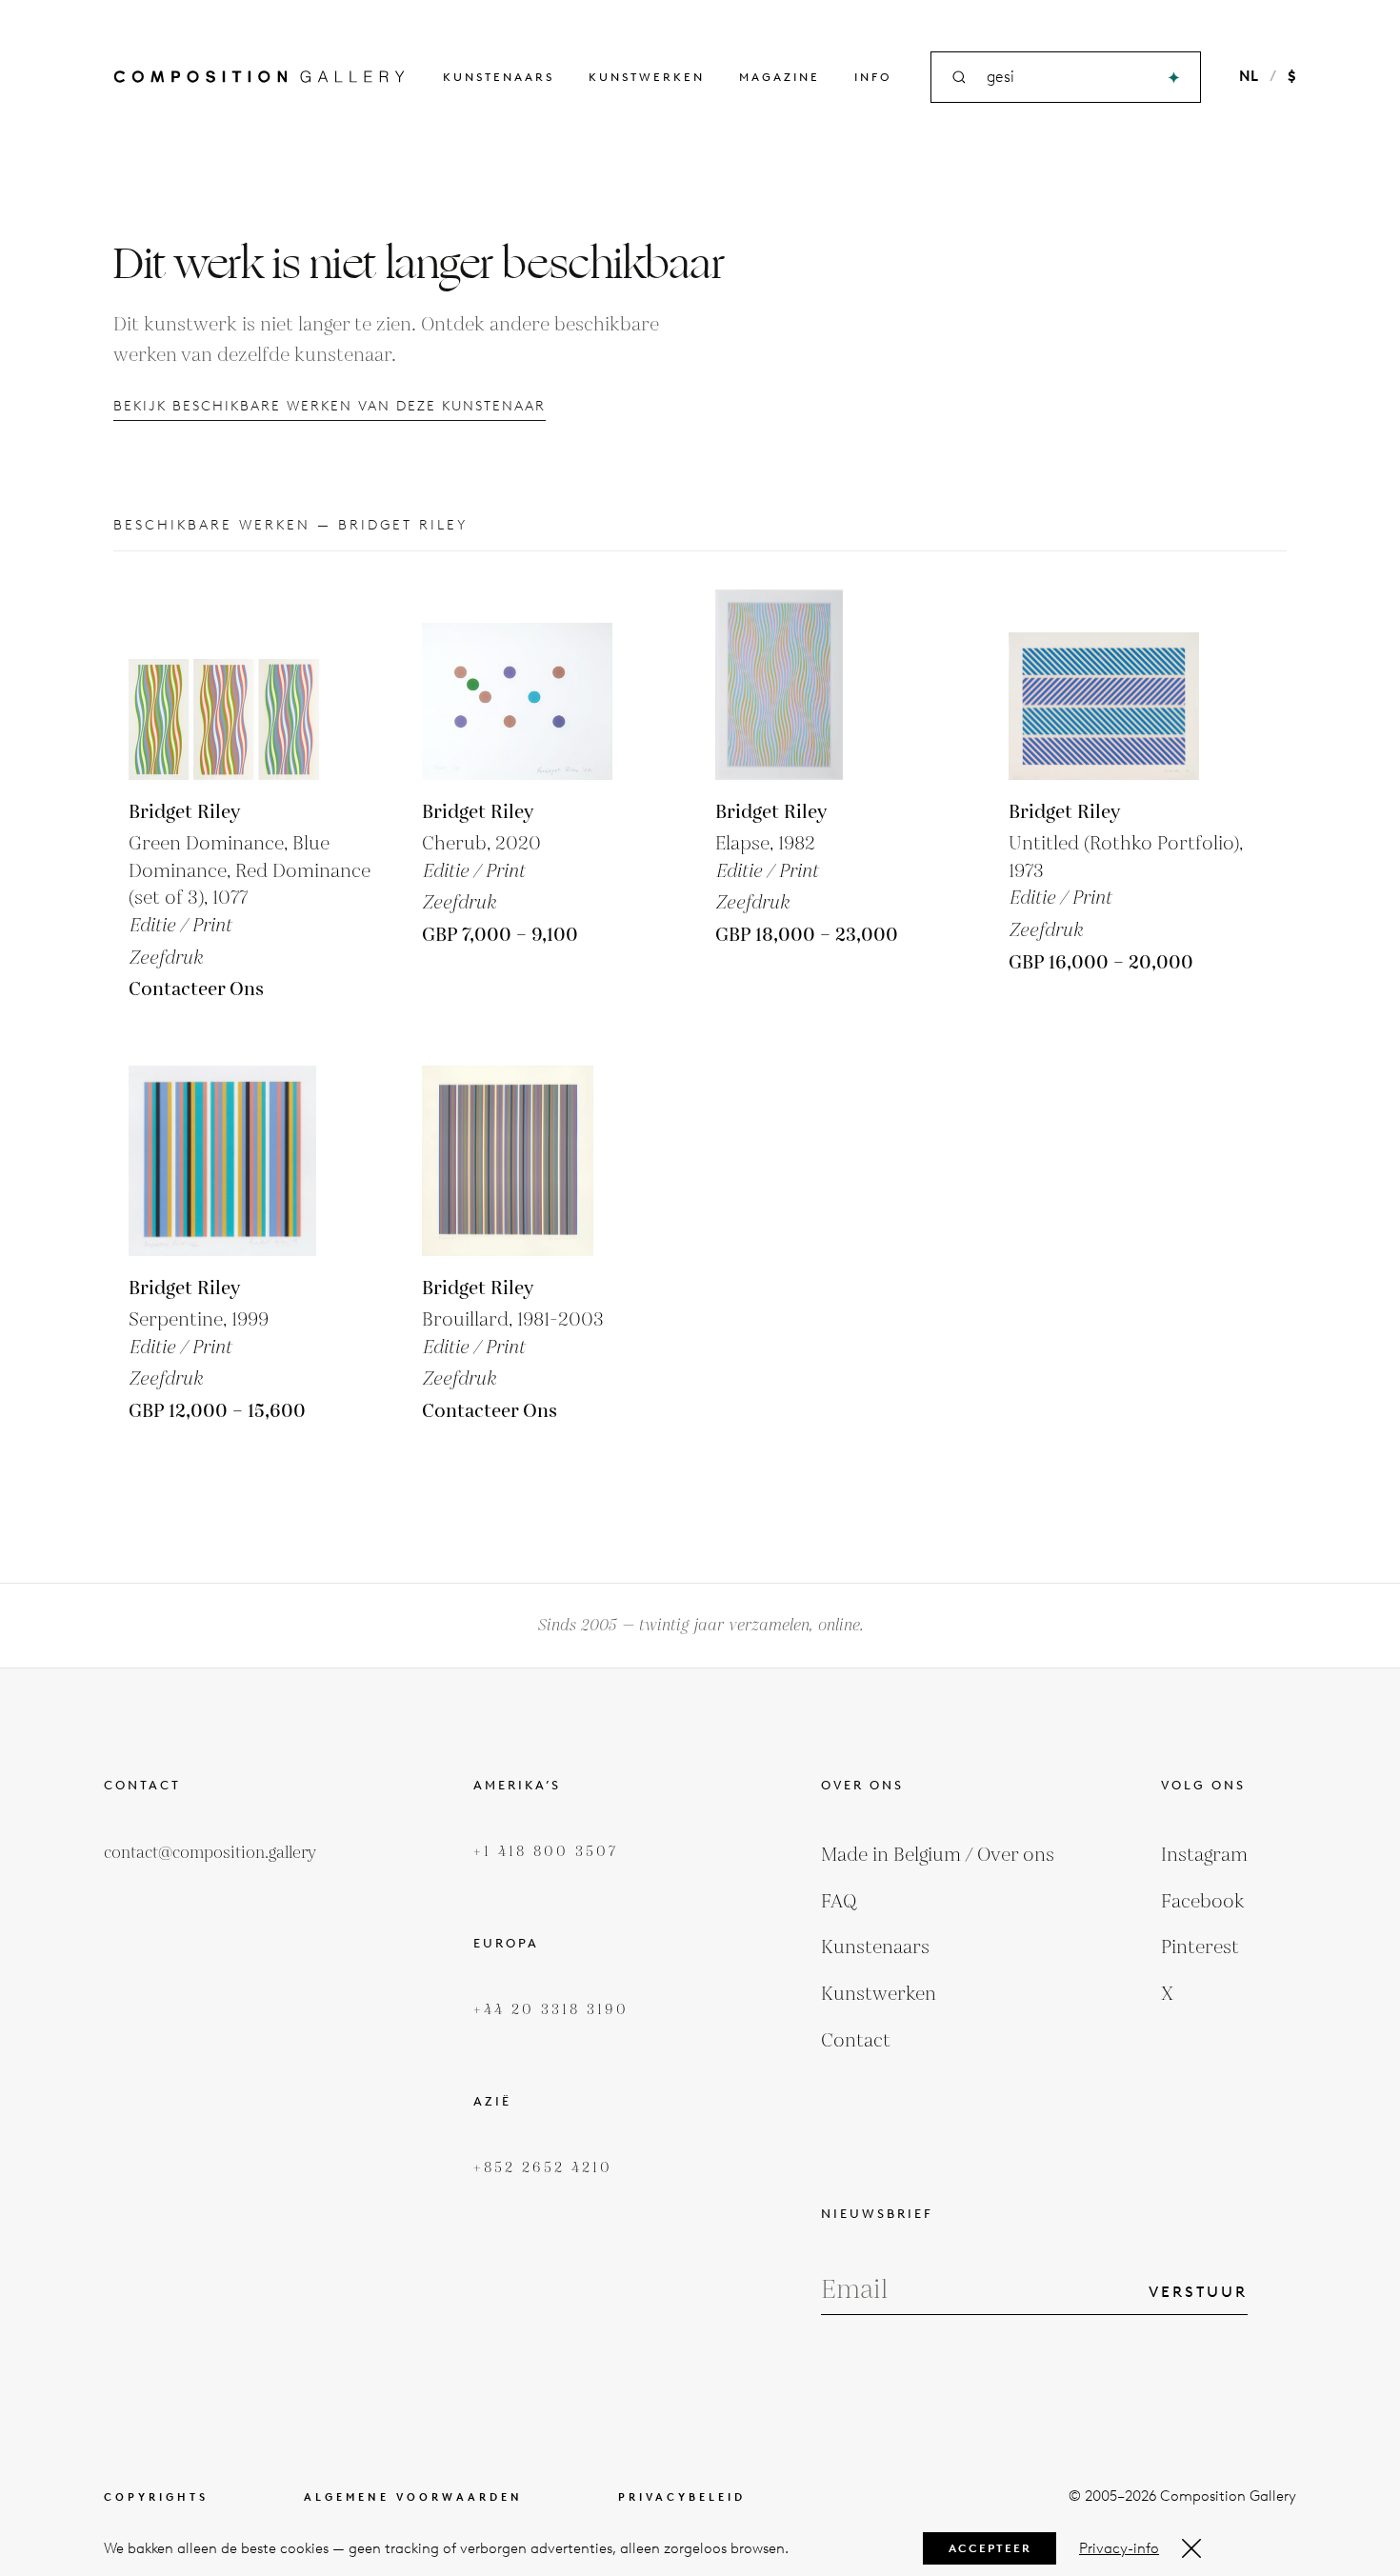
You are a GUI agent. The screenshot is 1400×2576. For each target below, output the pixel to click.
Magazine (780, 77)
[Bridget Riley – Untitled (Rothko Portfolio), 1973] (1104, 685)
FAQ (839, 1902)
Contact (856, 2041)
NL (1249, 76)
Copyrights (156, 2497)
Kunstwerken (647, 77)
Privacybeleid (682, 2497)
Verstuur (1198, 2292)
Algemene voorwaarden (413, 2497)
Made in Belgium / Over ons (938, 1855)
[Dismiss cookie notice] (1191, 2548)
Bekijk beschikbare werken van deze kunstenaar (330, 406)
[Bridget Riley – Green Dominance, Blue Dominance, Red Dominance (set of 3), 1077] (224, 685)
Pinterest (1200, 1947)
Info (873, 77)
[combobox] (1067, 78)
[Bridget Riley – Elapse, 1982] (810, 685)
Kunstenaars (499, 77)
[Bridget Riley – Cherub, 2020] (517, 685)
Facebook (1203, 1902)
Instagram (1204, 1855)
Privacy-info (1119, 2548)
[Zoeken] (1174, 78)
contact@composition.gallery (210, 1853)
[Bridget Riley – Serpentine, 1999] (224, 1161)
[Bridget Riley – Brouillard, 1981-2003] (517, 1161)
